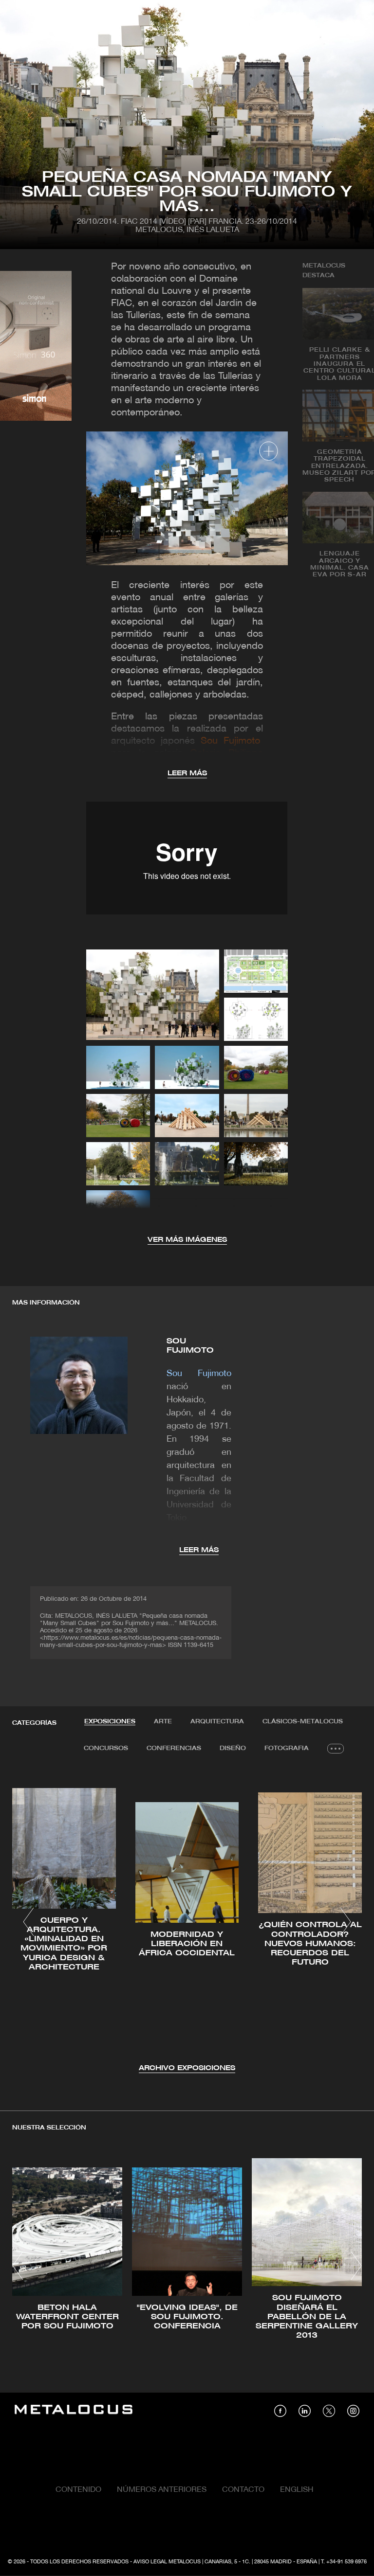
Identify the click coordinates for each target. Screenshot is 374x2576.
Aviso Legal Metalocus (167, 2562)
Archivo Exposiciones (187, 2068)
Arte (163, 1722)
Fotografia (287, 1748)
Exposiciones (110, 1722)
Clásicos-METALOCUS (303, 1722)
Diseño (233, 1748)
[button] (28, 1922)
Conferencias (174, 1748)
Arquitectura (217, 1722)
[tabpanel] (187, 1923)
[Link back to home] (74, 2411)
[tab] (110, 1722)
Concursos (106, 1748)
